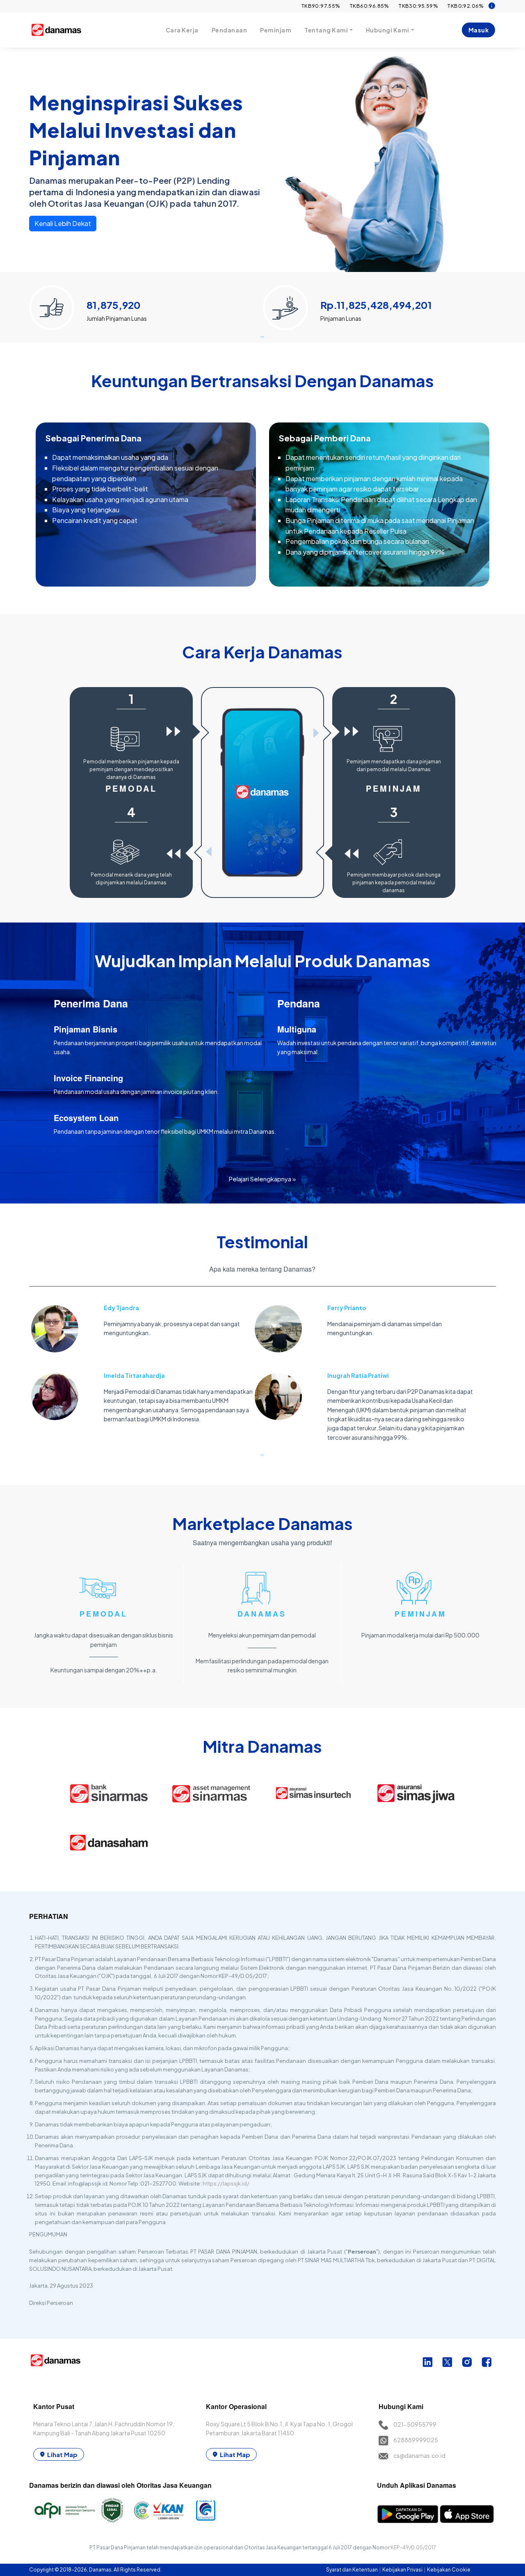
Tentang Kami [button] (326, 30)
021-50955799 (415, 2424)
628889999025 (416, 2440)
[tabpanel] (146, 304)
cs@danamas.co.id (419, 2455)
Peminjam (276, 30)
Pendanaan (229, 30)
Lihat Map (62, 2454)
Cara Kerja (182, 30)
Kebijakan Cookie (449, 2570)
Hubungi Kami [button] (388, 30)
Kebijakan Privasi (403, 2570)
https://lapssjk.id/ (226, 2183)
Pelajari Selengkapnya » (262, 1179)
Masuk (479, 30)
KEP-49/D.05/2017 (413, 2547)
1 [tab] (262, 336)
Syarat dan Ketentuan (352, 2570)
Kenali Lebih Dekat (63, 223)
